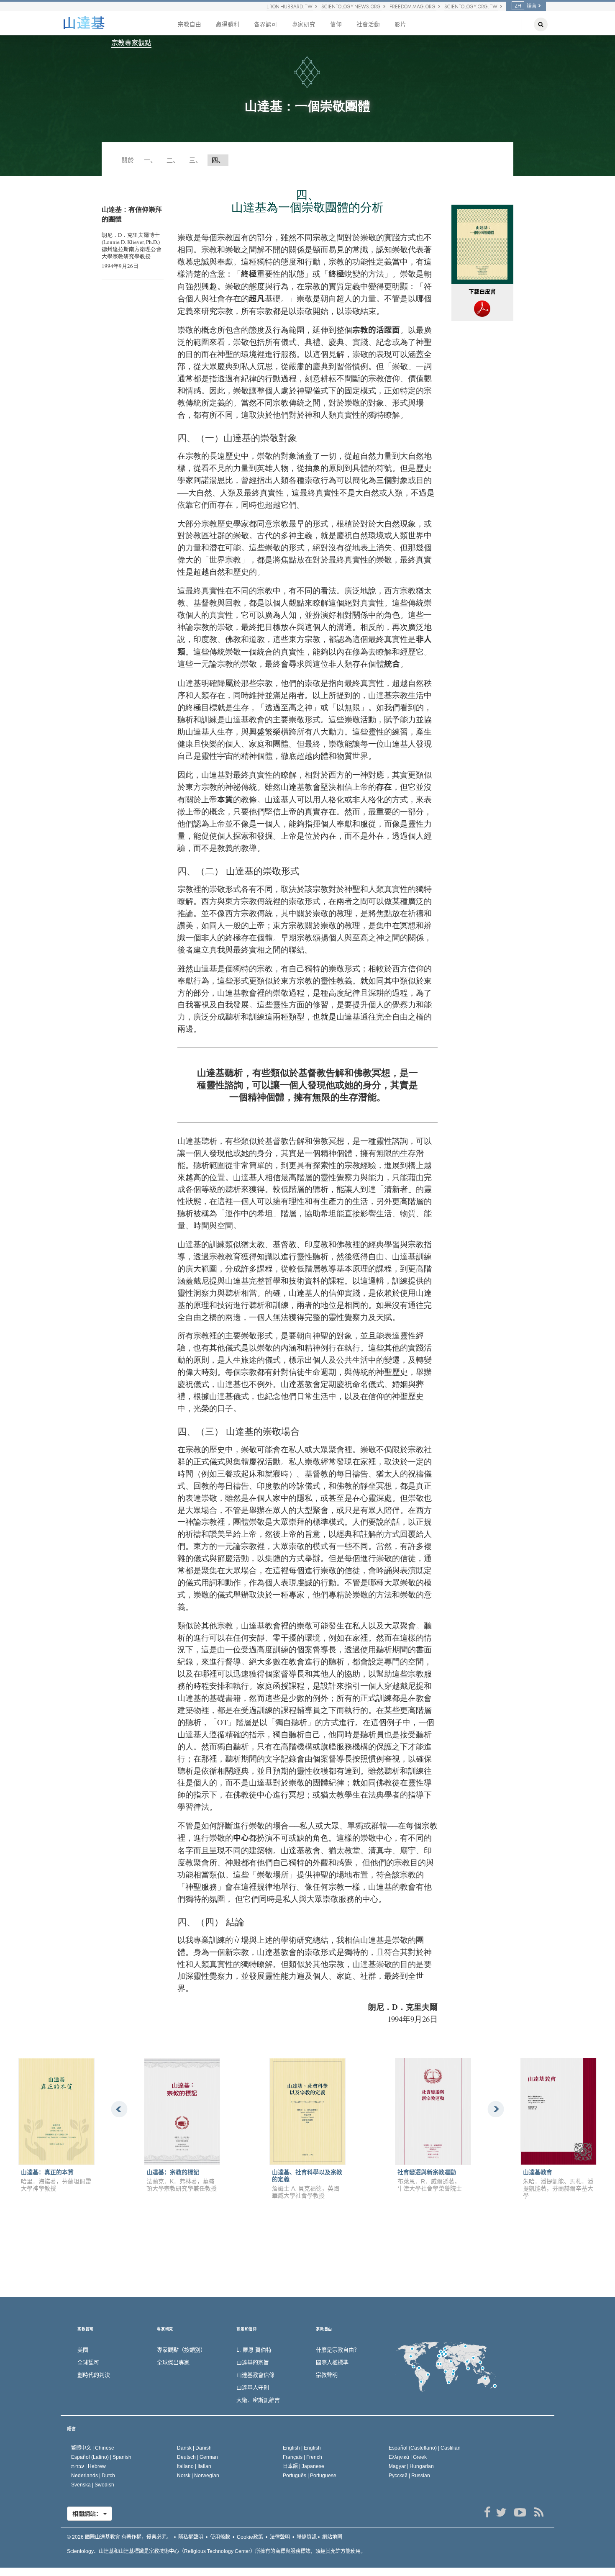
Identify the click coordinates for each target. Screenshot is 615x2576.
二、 (173, 160)
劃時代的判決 (94, 2375)
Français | (302, 2457)
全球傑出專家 (173, 2362)
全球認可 (88, 2362)
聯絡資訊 (307, 2537)
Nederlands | (93, 2476)
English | (302, 2448)
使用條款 (220, 2537)
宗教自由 (190, 24)
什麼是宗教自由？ (338, 2350)
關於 (128, 160)
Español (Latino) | (101, 2457)
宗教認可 (86, 2329)
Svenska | (93, 2485)
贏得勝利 (228, 24)
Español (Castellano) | (425, 2448)
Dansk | (194, 2448)
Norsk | (198, 2476)
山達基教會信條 (255, 2375)
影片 (400, 24)
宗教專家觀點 (131, 43)
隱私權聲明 (191, 2537)
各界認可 (266, 24)
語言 (72, 2429)
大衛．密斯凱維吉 (258, 2400)
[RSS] (539, 2512)
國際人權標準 (332, 2362)
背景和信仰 (247, 2329)
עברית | (88, 2466)
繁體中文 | (93, 2448)
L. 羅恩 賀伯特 (254, 2350)
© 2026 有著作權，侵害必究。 (119, 2537)
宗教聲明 (327, 2375)
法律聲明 (280, 2537)
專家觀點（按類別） (181, 2350)
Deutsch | (197, 2457)
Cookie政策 (250, 2537)
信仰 (336, 24)
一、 (150, 160)
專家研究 (304, 24)
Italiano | (194, 2466)
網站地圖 (332, 2537)
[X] (501, 2512)
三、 (195, 160)
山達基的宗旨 (253, 2362)
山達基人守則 (253, 2387)
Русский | (409, 2476)
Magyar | (411, 2466)
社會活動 (368, 24)
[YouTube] (520, 2512)
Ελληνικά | (408, 2457)
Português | (310, 2476)
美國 (83, 2350)
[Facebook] (487, 2512)
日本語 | (304, 2466)
